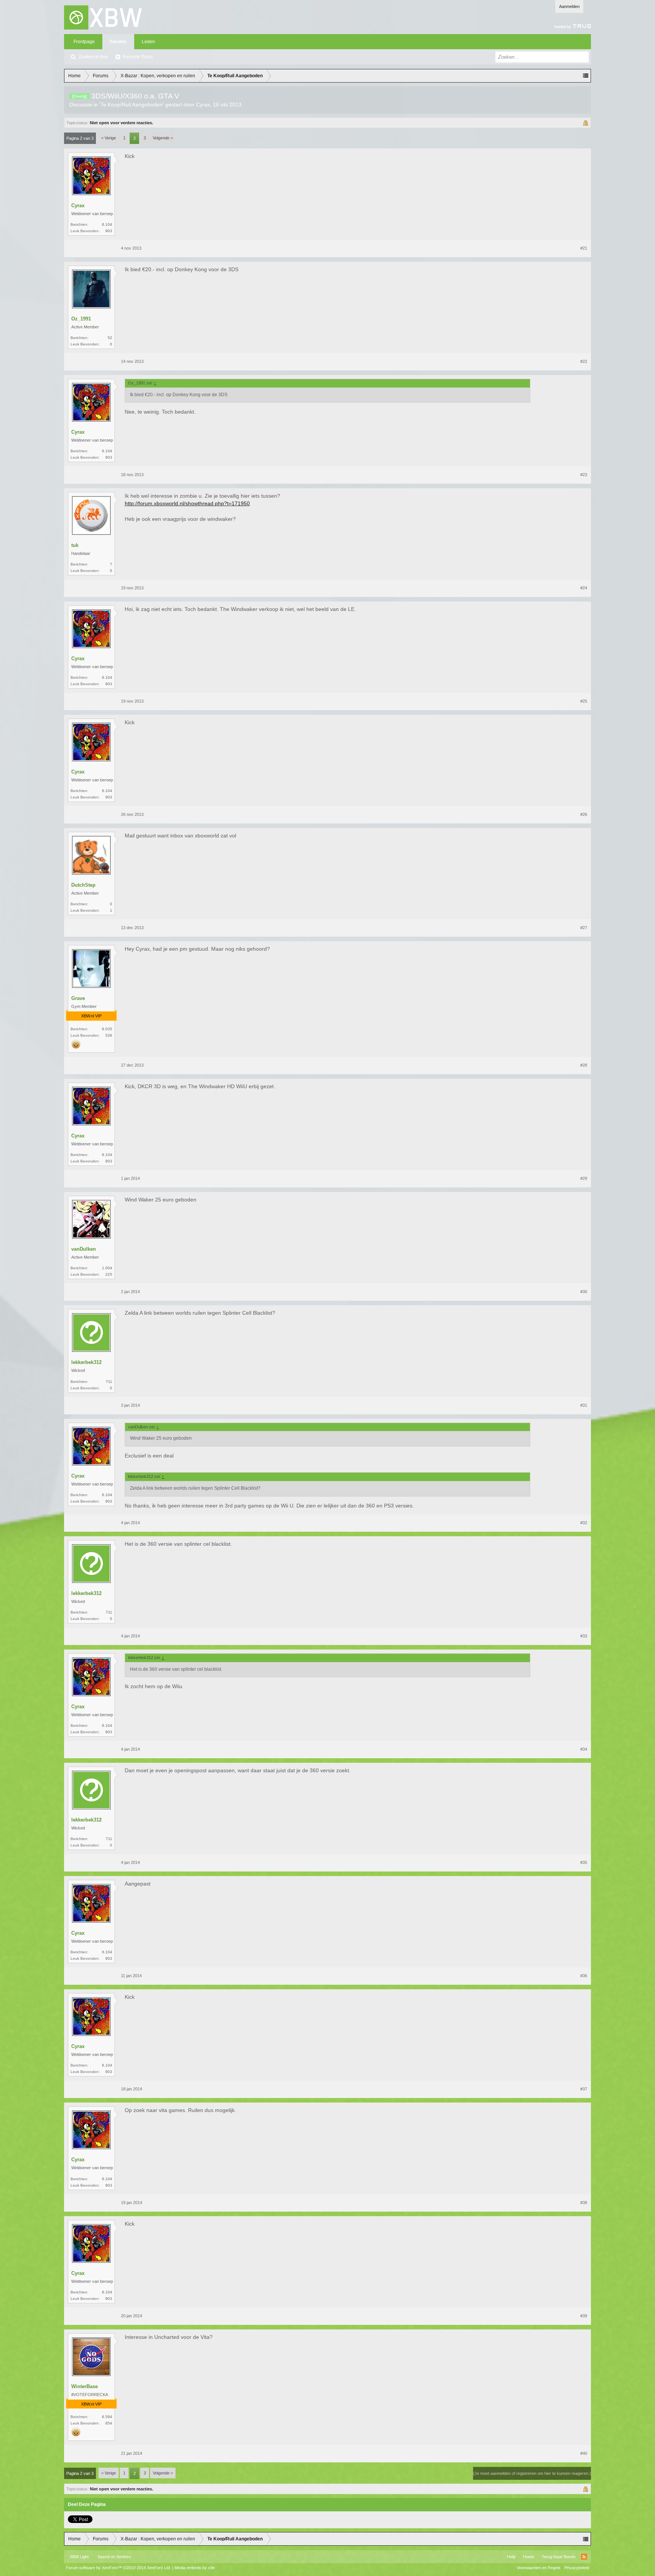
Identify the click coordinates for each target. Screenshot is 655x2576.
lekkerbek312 (86, 1362)
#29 (584, 1178)
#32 (584, 1523)
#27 (584, 928)
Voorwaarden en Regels (539, 2568)
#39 (584, 2316)
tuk (75, 545)
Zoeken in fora (93, 57)
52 (110, 338)
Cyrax (203, 105)
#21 (584, 248)
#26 (584, 814)
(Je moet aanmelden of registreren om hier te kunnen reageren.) (532, 2473)
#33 (584, 1636)
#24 (584, 588)
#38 (584, 2203)
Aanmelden (569, 6)
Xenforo (124, 2557)
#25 (584, 701)
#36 (584, 1976)
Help (511, 2557)
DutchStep (83, 885)
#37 (584, 2089)
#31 (584, 1405)
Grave (78, 998)
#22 (584, 361)
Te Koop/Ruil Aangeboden (132, 105)
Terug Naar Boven (559, 2557)
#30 (584, 1292)
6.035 (107, 1029)
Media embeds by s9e (195, 2568)
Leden (148, 42)
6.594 (107, 2417)
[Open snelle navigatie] (586, 76)
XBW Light (79, 2557)
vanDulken (84, 1249)
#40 (584, 2453)
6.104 (107, 224)
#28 (584, 1065)
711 (109, 1382)
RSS (584, 2557)
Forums (118, 42)
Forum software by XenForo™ (118, 2568)
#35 (584, 1862)
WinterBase (85, 2386)
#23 (584, 475)
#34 (584, 1749)
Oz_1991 (81, 319)
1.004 (107, 1268)
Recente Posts (138, 57)
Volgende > (163, 138)
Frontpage (84, 42)
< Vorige (109, 138)
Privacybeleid (577, 2568)
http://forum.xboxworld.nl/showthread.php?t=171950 (187, 503)
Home (529, 2557)
